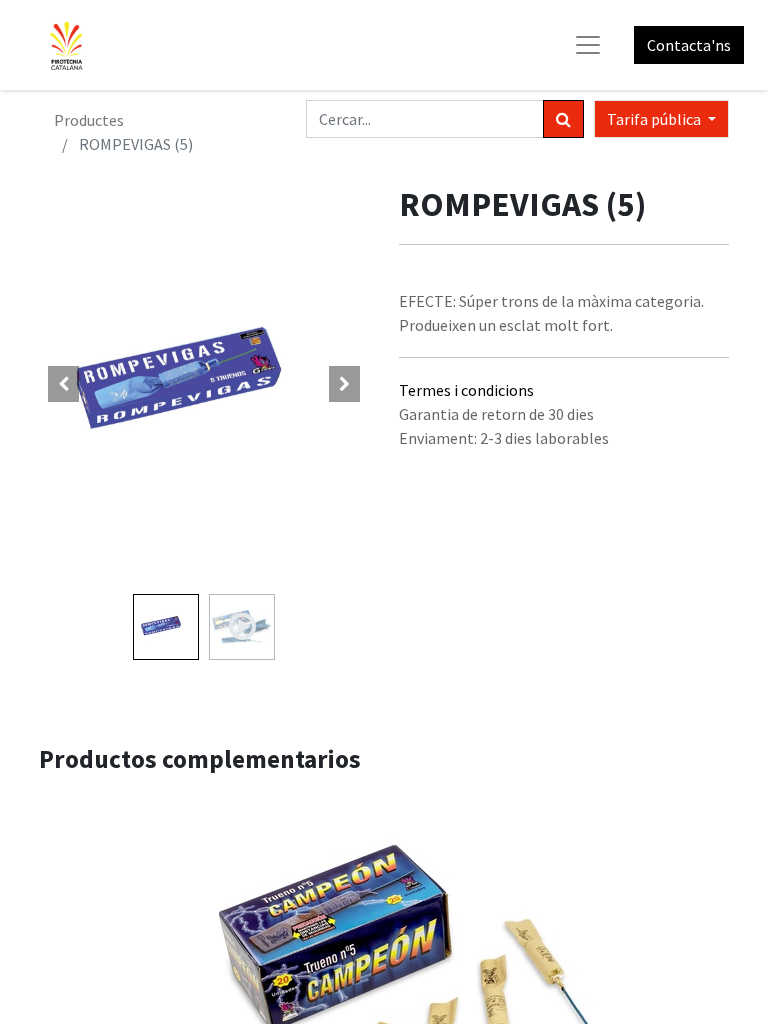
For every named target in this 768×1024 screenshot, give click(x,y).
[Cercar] (563, 119)
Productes (89, 120)
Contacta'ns (689, 45)
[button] (64, 384)
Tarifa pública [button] (655, 119)
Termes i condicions (466, 390)
